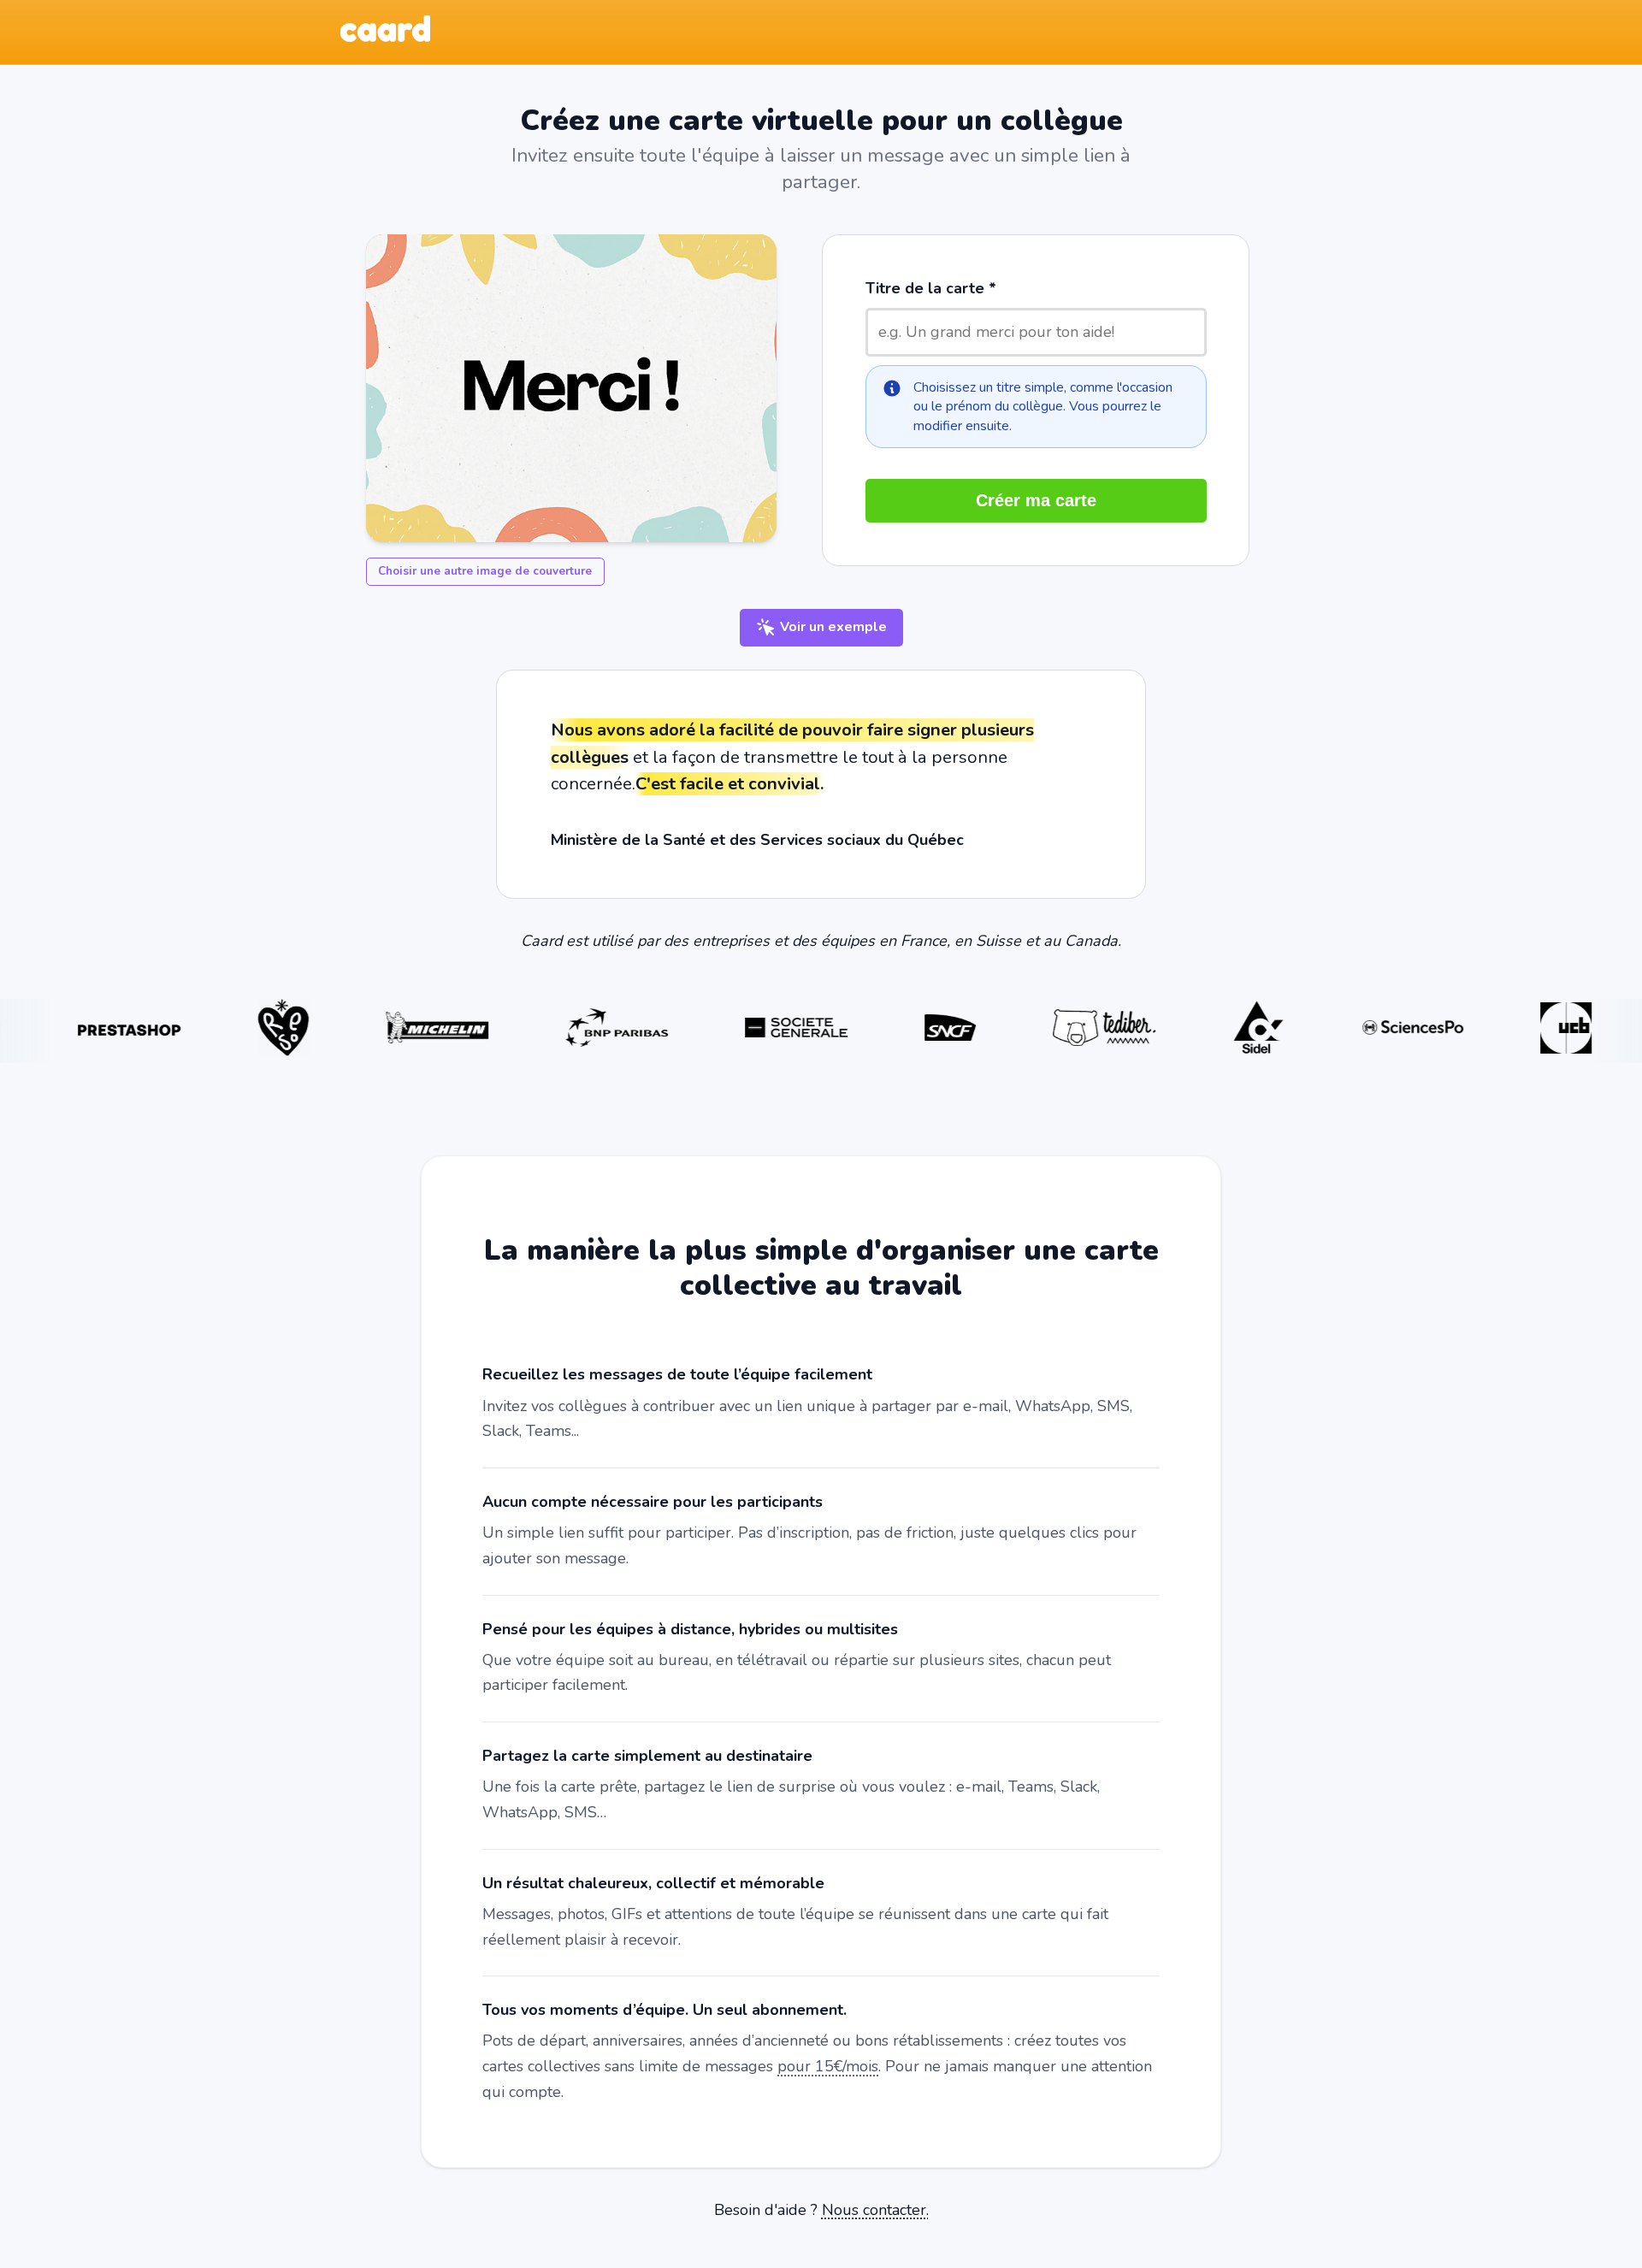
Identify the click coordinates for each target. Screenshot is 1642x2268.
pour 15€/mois (828, 2066)
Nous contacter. (875, 2210)
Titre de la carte (925, 288)
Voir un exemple (832, 627)
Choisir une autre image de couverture (485, 571)
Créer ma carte (1036, 500)
